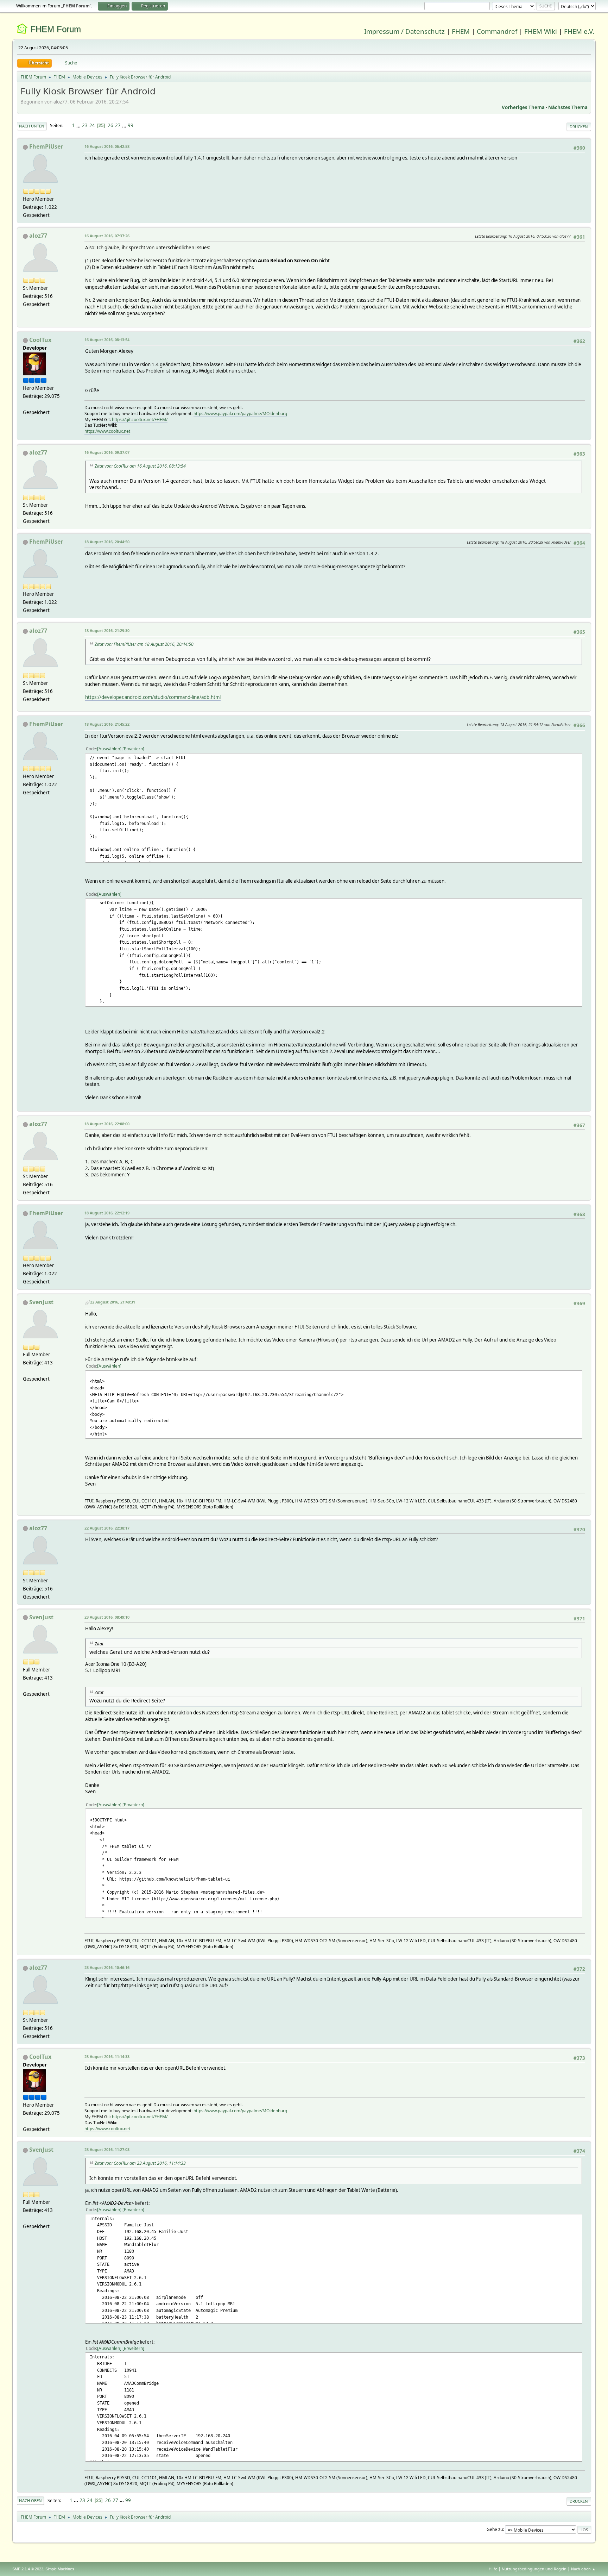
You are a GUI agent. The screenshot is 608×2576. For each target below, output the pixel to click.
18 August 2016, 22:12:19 (107, 1213)
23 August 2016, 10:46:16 (107, 1967)
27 (118, 125)
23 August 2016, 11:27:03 (107, 2149)
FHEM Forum (56, 29)
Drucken (579, 127)
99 (131, 125)
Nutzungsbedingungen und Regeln (534, 2569)
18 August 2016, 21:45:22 (107, 724)
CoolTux (40, 340)
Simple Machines (60, 2569)
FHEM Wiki (541, 31)
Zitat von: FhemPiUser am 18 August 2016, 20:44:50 (144, 644)
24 (92, 125)
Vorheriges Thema (523, 107)
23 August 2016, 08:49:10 (107, 1617)
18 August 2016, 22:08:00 (107, 1124)
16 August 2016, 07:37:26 (107, 236)
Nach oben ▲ (583, 2569)
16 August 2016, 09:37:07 (107, 452)
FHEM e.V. (579, 31)
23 (85, 125)
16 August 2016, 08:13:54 (107, 340)
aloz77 (38, 236)
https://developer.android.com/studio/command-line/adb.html (153, 697)
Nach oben (30, 2500)
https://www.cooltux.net (107, 431)
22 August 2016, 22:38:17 (107, 1528)
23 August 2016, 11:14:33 (107, 2056)
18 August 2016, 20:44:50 (107, 542)
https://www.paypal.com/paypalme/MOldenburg (240, 414)
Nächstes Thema (568, 107)
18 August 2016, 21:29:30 (107, 630)
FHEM (461, 31)
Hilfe (493, 2569)
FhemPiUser (46, 146)
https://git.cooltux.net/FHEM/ (140, 420)
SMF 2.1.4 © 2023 (28, 2569)
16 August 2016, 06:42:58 (107, 146)
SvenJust (41, 1302)
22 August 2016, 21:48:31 (113, 1302)
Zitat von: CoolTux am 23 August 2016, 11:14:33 (140, 2163)
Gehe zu (495, 2529)
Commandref (497, 31)
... (79, 125)
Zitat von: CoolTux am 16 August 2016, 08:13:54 (140, 466)
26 (110, 125)
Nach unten (32, 126)
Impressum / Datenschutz (404, 31)
